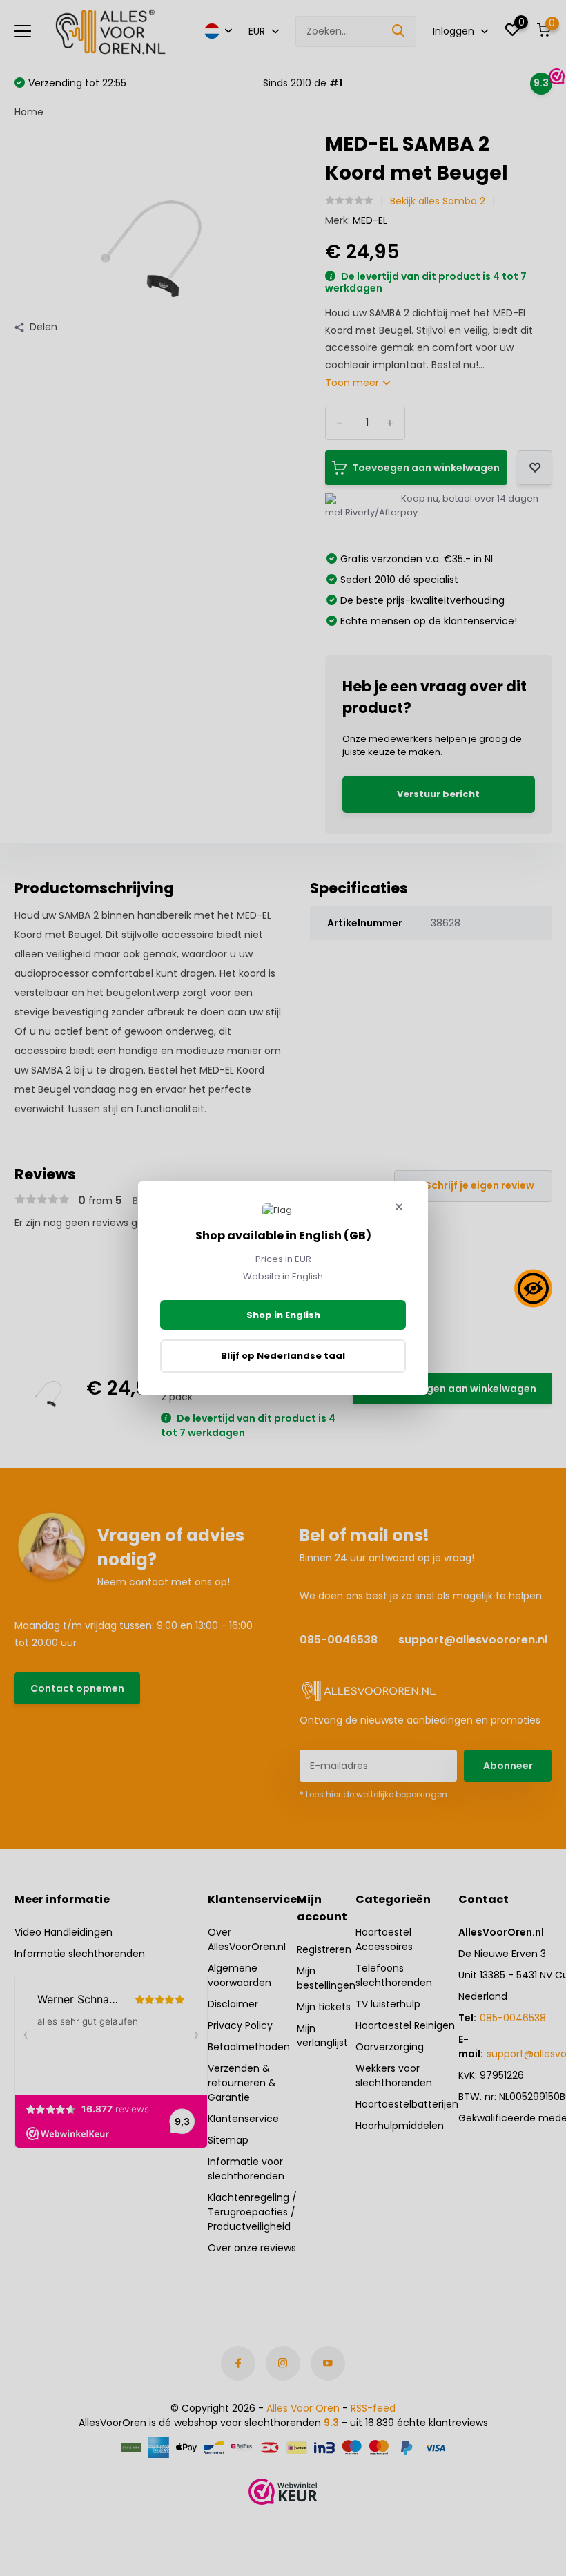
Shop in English (283, 1315)
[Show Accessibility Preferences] (533, 1288)
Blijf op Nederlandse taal (283, 1356)
